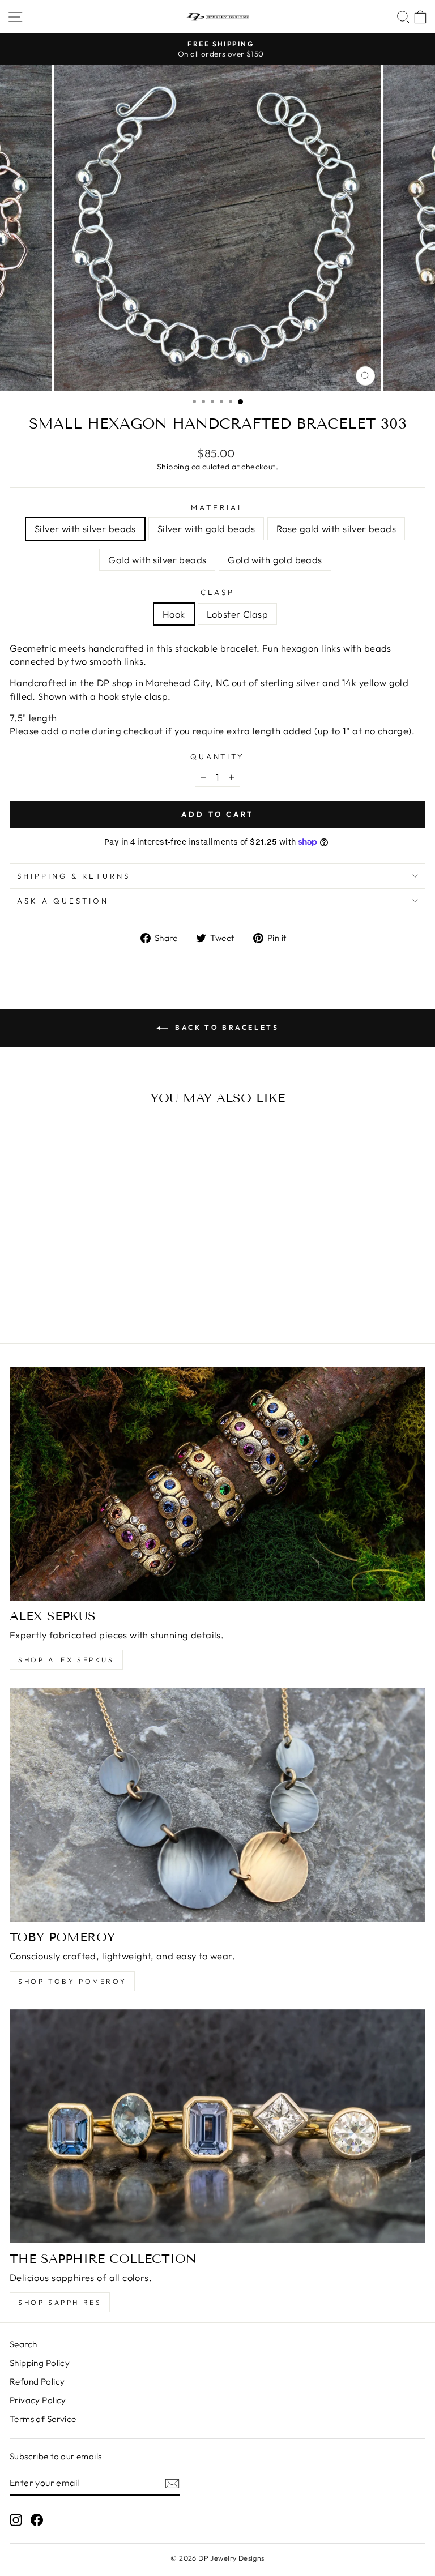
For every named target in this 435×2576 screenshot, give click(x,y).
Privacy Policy (38, 2400)
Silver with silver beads (85, 529)
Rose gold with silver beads (336, 529)
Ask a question (63, 901)
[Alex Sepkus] (217, 1484)
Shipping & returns (74, 876)
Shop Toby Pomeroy (72, 1981)
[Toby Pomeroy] (217, 1805)
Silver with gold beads (206, 529)
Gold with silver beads (157, 560)
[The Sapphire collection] (217, 2126)
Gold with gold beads (275, 560)
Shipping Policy (40, 2363)
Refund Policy (37, 2382)
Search (23, 2344)
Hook (174, 614)
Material (217, 507)
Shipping (173, 467)
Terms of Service (43, 2419)
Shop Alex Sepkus (66, 1660)
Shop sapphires (60, 2302)
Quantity (218, 756)
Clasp (217, 592)
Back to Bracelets (226, 1027)
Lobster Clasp (237, 614)
